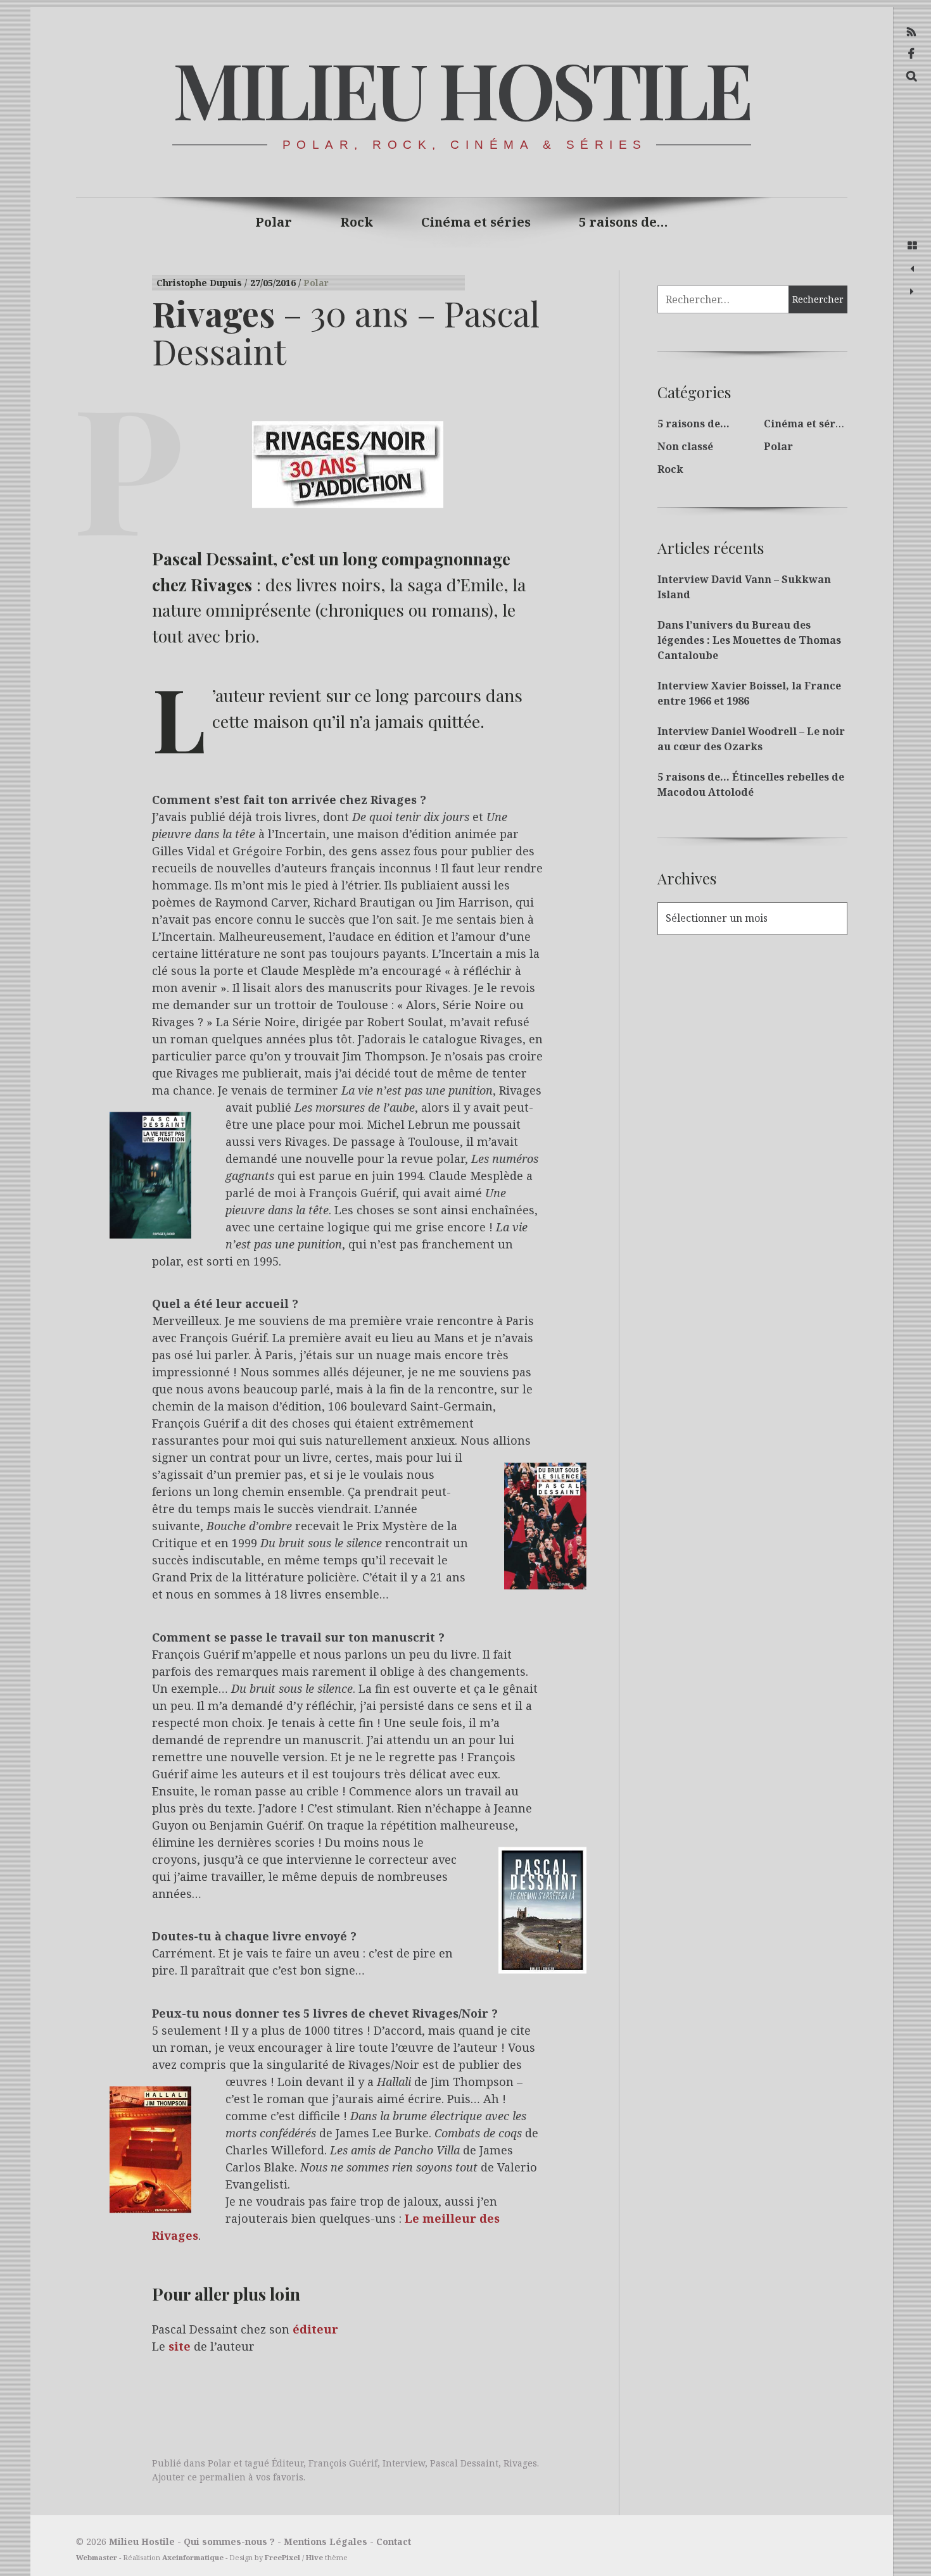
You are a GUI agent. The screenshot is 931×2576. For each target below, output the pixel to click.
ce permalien (217, 2477)
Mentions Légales (326, 2541)
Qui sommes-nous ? (229, 2541)
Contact (394, 2541)
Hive (314, 2557)
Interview (404, 2463)
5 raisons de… (624, 222)
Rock (357, 222)
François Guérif (343, 2463)
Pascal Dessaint (464, 2463)
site (180, 2347)
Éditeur (288, 2463)
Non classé (685, 446)
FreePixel (282, 2557)
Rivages (520, 2463)
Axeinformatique (193, 2557)
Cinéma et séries (476, 222)
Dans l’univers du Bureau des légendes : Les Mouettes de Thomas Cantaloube (749, 640)
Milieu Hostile (461, 88)
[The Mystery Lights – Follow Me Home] (912, 292)
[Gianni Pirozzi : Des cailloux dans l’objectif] (912, 269)
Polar (274, 222)
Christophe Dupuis (200, 283)
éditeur (315, 2330)
